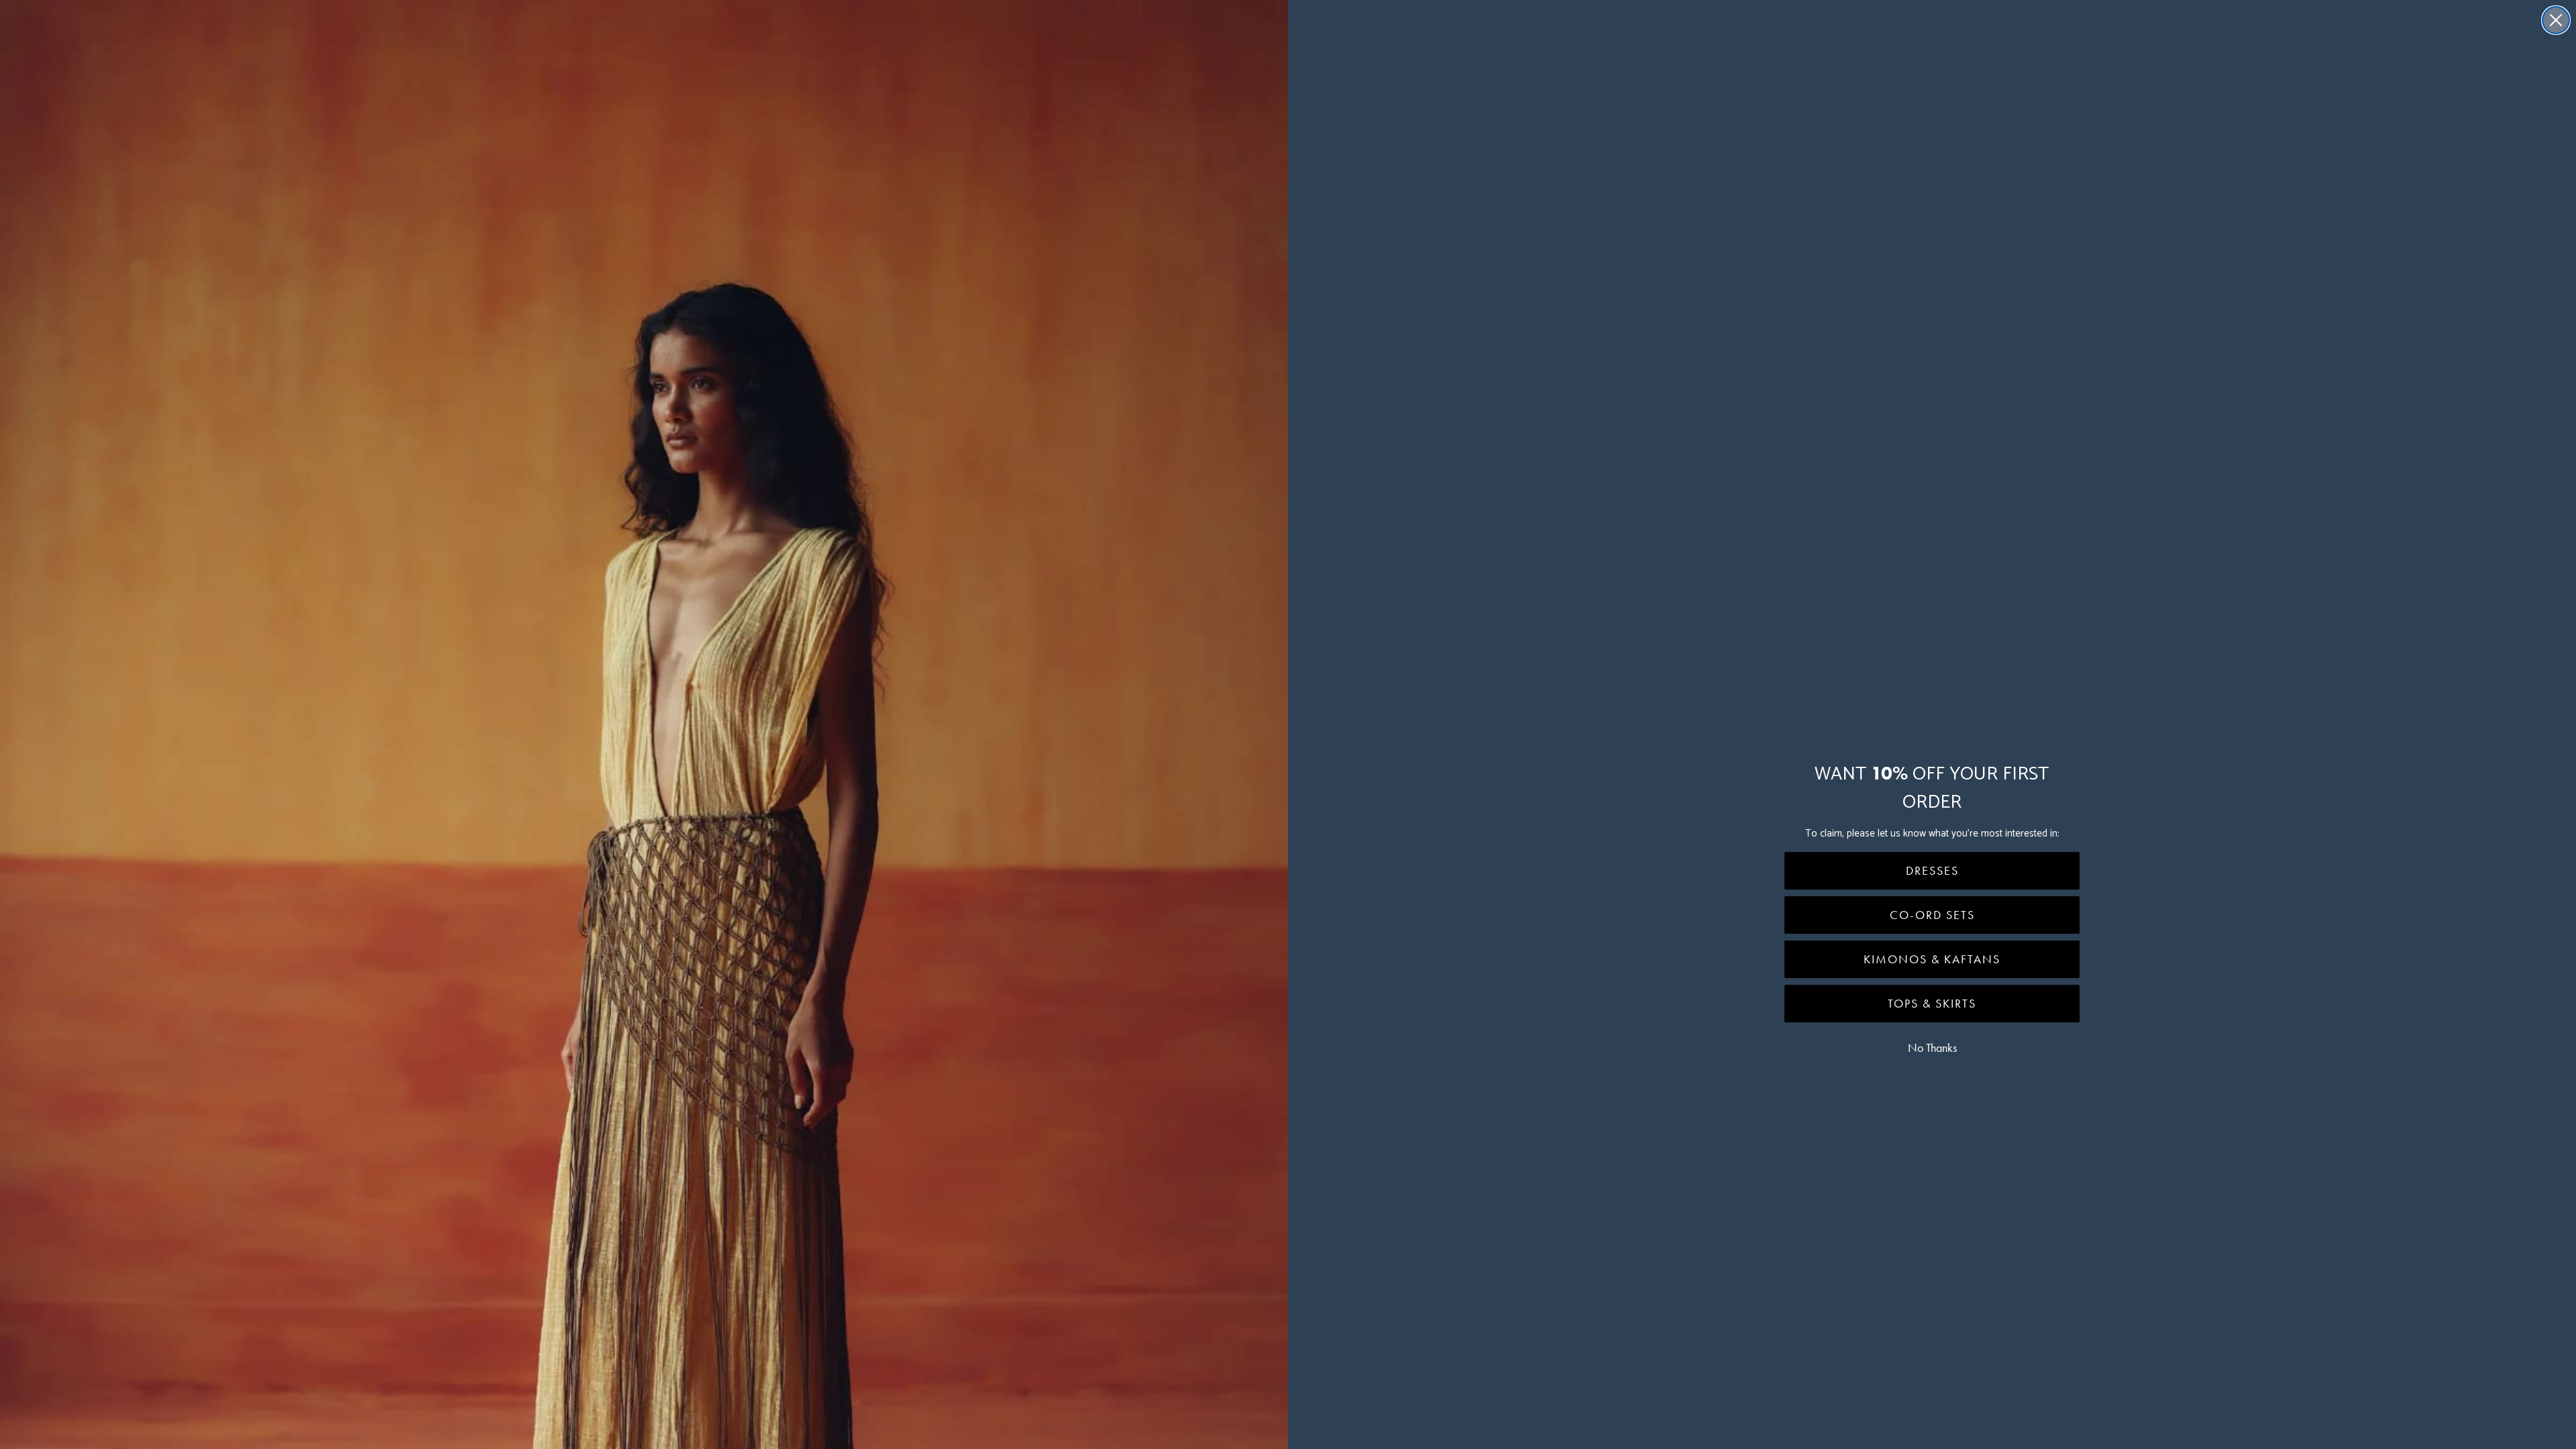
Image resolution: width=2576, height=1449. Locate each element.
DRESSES (1932, 871)
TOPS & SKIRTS (1932, 1004)
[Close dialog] (2556, 20)
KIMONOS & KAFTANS (1932, 959)
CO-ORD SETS (1932, 915)
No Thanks (1932, 1048)
